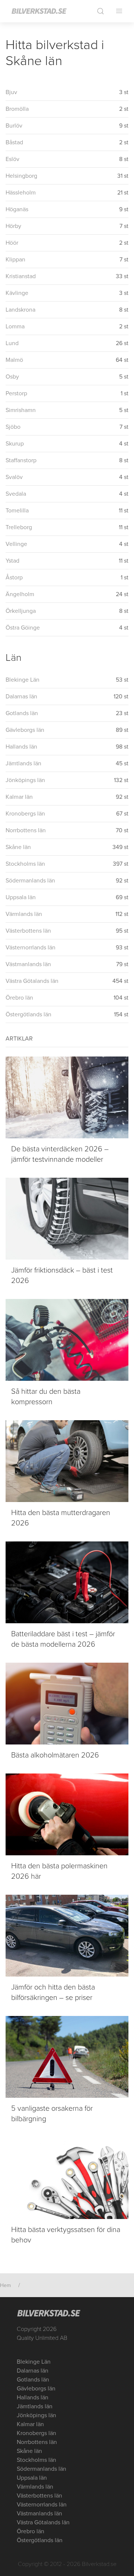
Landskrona (20, 310)
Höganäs (17, 209)
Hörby (13, 226)
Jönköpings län (25, 780)
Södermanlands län (30, 881)
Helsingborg (21, 176)
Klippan (15, 260)
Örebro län (19, 998)
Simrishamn (21, 410)
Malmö (14, 360)
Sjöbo (13, 427)
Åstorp (14, 578)
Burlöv (14, 126)
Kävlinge (17, 293)
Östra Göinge (23, 628)
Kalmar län (19, 797)
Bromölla (17, 109)
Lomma (15, 327)
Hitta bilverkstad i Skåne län (55, 53)
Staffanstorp (21, 460)
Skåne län (18, 847)
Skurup (15, 444)
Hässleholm (21, 193)
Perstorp (16, 393)
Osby (12, 377)
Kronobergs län (25, 814)
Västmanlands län (28, 964)
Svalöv (14, 477)
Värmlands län (24, 914)
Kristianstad (21, 276)
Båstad (14, 142)
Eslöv (12, 159)
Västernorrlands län (31, 948)
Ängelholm (20, 594)
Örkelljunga (21, 611)
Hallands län (21, 747)
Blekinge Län (23, 680)
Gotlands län (22, 713)
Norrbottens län (26, 830)
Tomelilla (17, 511)
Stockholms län (25, 864)
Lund (12, 343)
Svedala (16, 494)
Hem (5, 2285)
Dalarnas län (21, 697)
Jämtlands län (23, 763)
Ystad (12, 561)
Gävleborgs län (25, 730)
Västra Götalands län (32, 981)
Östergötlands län (28, 1014)
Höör (12, 243)
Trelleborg (19, 527)
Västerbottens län (28, 931)
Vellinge (16, 544)
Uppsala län (21, 897)
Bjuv (11, 92)
